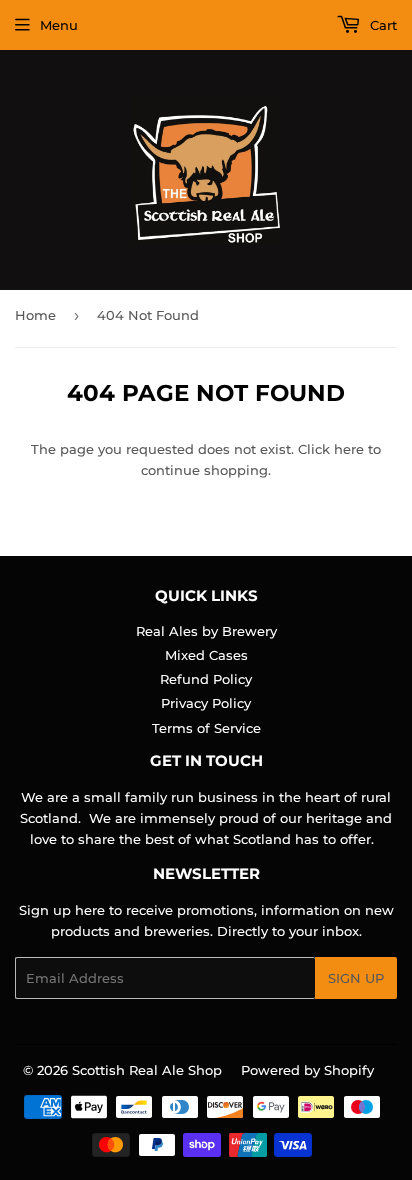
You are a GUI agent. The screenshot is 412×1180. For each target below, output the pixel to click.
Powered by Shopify (307, 1070)
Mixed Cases (206, 655)
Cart (381, 25)
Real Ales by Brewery (206, 631)
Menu (59, 25)
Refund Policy (206, 679)
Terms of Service (206, 728)
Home (35, 315)
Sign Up (356, 978)
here (349, 449)
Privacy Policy (206, 703)
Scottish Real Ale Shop (147, 1070)
